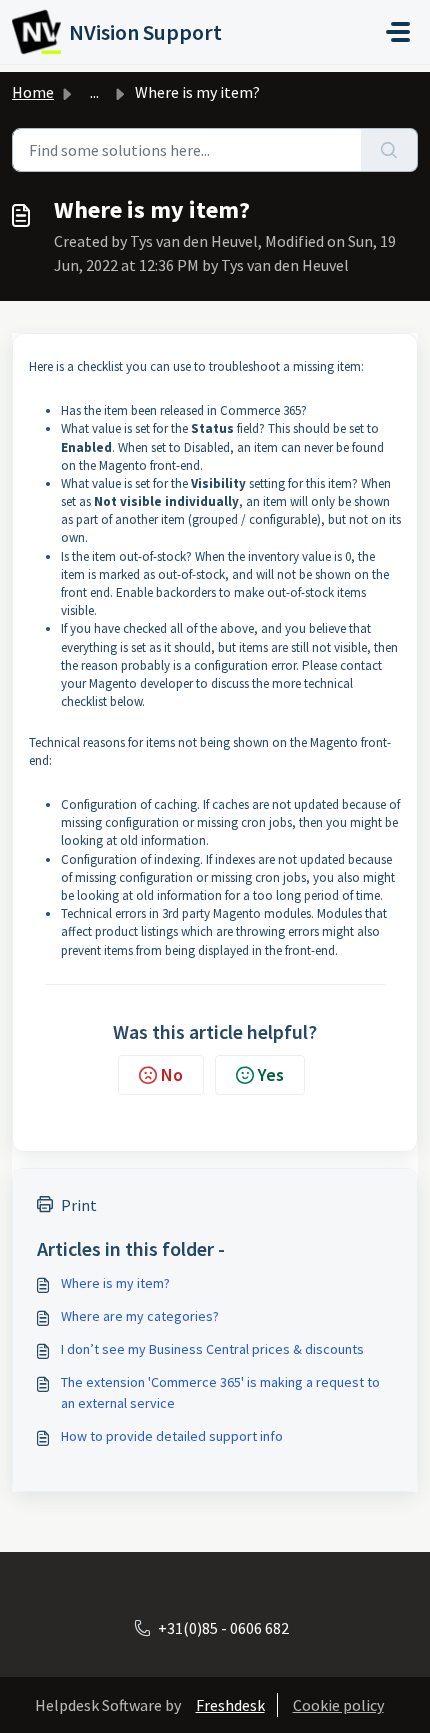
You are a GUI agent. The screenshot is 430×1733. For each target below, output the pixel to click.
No (172, 1074)
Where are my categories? (140, 1316)
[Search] (389, 150)
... (94, 92)
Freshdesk (230, 1705)
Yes (271, 1074)
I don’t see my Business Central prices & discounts (212, 1349)
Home (33, 92)
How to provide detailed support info (172, 1436)
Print (79, 1205)
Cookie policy (338, 1705)
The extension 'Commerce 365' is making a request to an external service (220, 1392)
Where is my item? (115, 1283)
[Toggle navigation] (398, 32)
